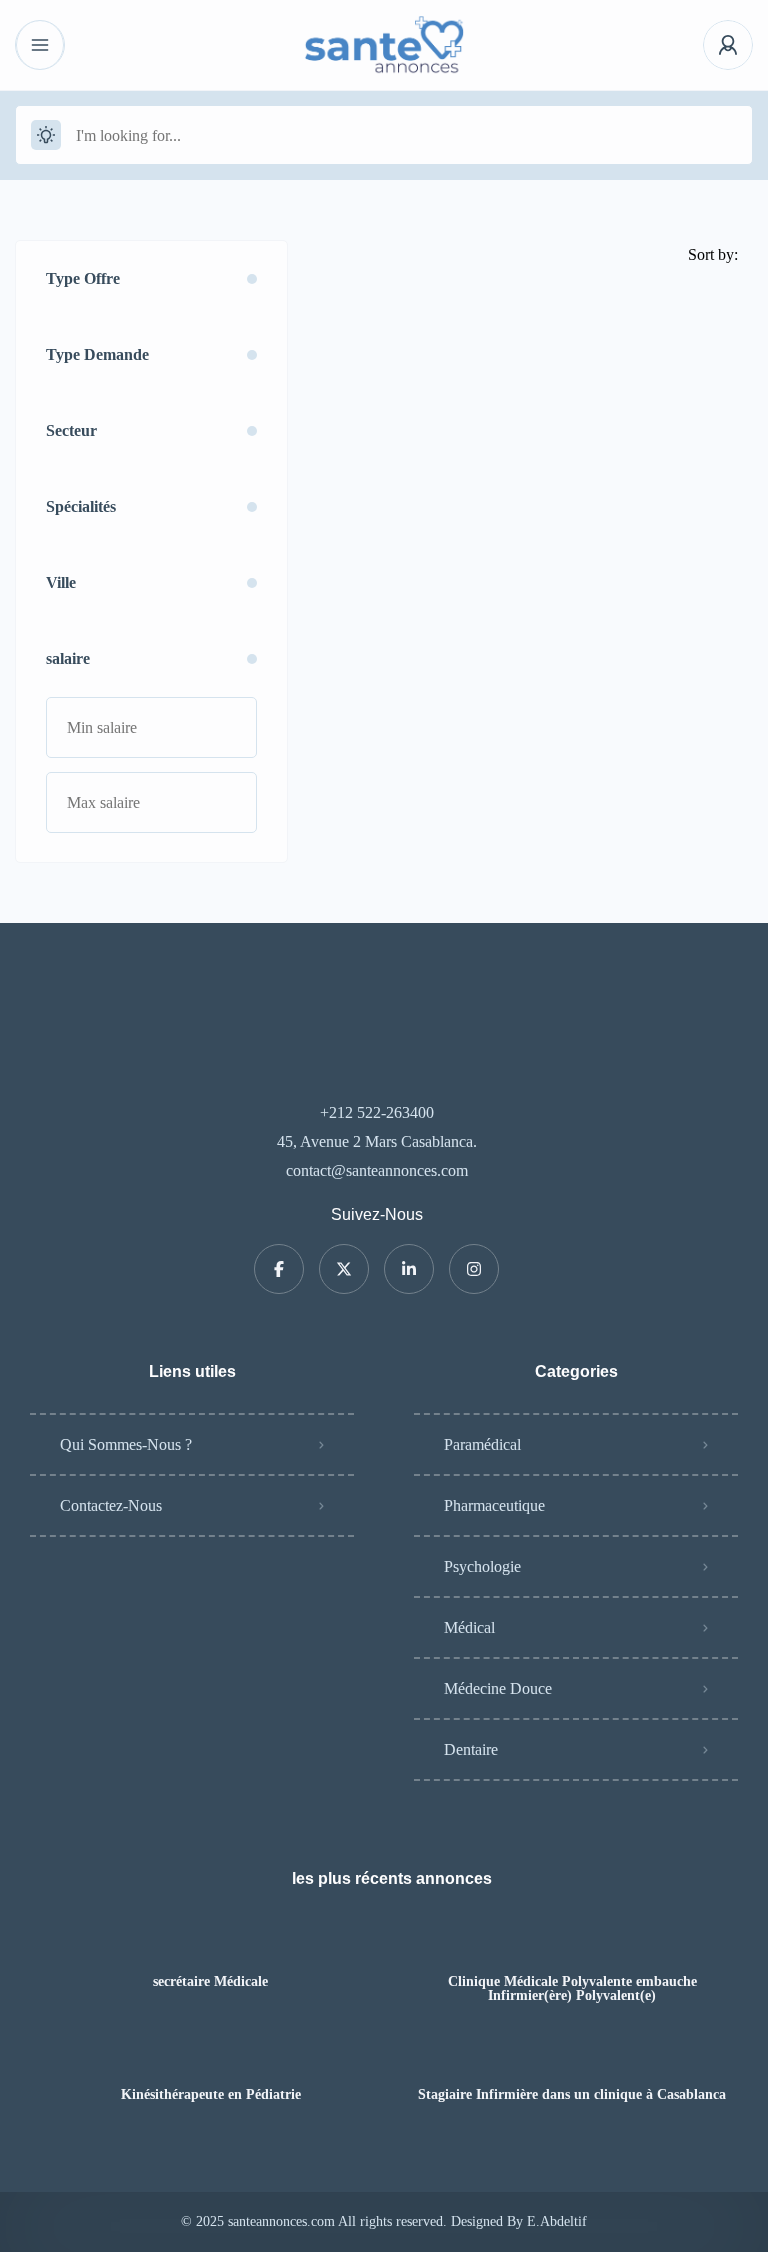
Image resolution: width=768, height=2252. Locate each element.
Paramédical (482, 1444)
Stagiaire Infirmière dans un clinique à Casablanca (572, 2095)
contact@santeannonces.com (377, 1170)
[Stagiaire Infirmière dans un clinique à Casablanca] (572, 2055)
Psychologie (482, 1566)
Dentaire (471, 1749)
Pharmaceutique (494, 1505)
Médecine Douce (498, 1688)
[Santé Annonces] (384, 45)
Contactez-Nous (111, 1505)
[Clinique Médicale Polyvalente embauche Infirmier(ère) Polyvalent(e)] (572, 1942)
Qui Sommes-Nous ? (126, 1444)
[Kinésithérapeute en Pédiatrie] (210, 2055)
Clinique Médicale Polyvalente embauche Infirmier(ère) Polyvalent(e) (572, 1989)
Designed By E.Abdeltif (519, 2221)
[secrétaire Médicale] (210, 1942)
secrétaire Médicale (210, 1982)
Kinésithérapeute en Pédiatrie (211, 2095)
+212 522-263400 (377, 1112)
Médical (469, 1627)
